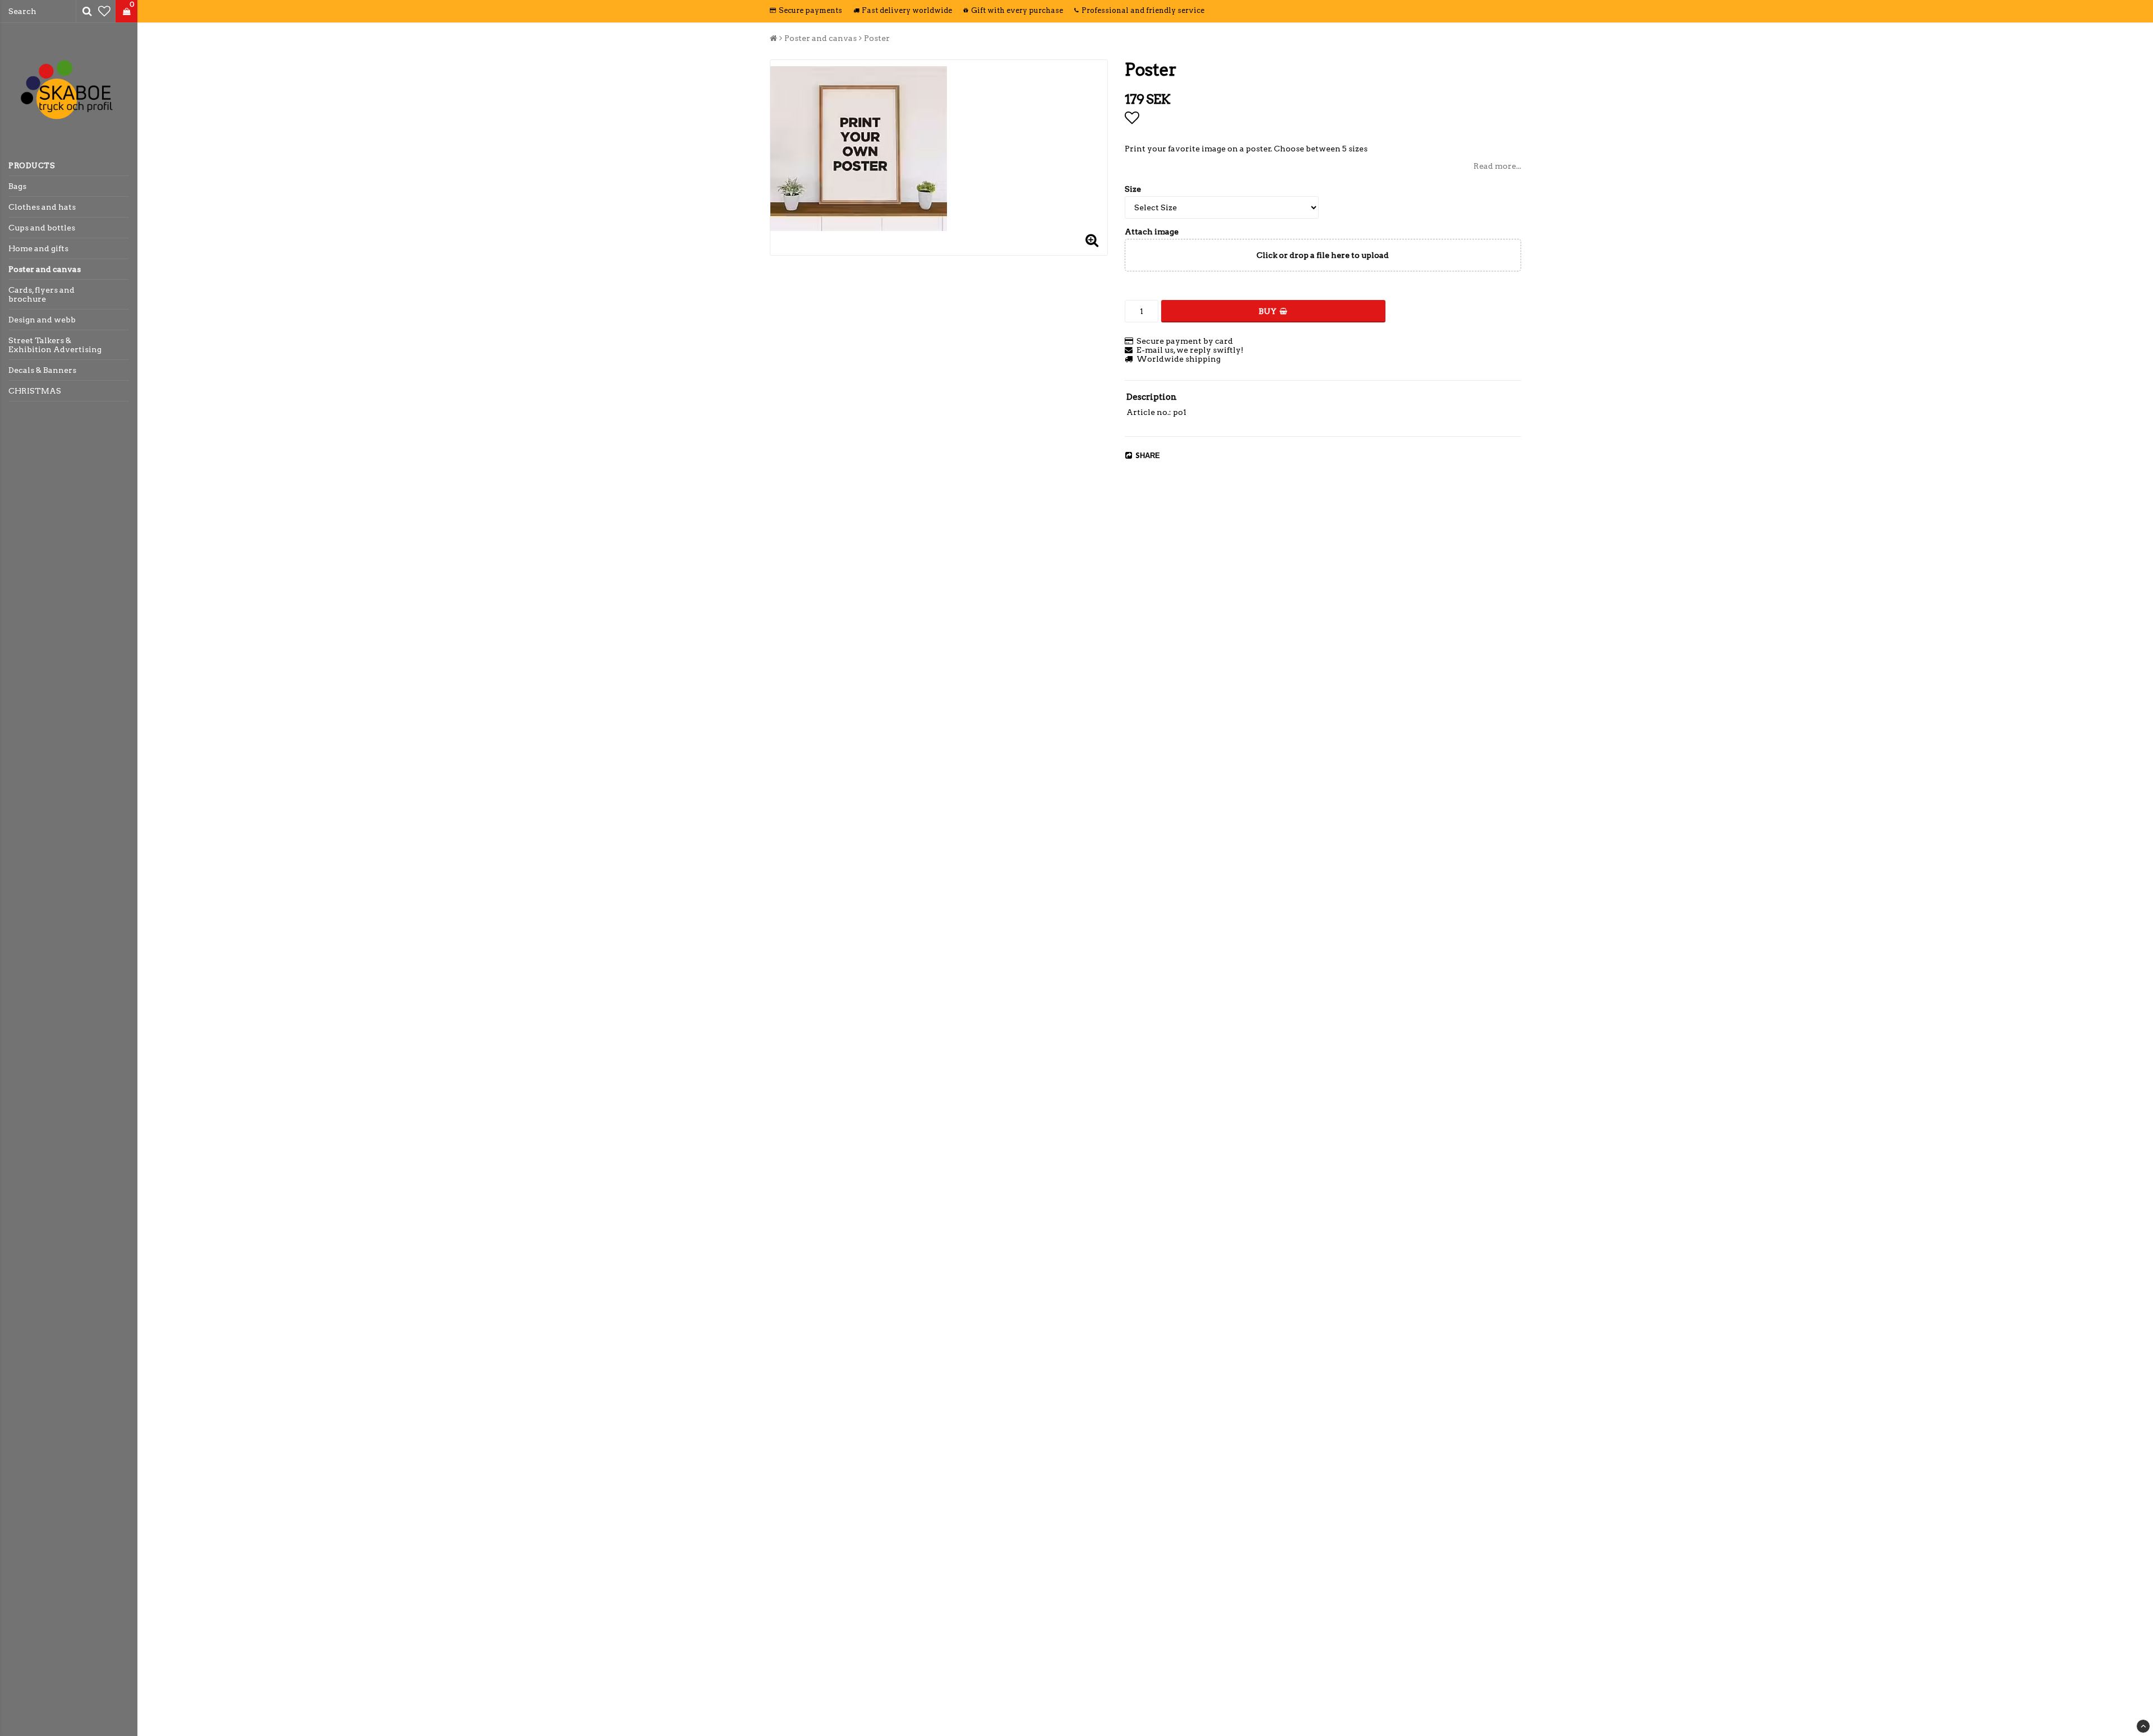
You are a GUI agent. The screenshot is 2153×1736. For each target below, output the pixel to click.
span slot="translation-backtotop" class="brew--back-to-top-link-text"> (2143, 1726)
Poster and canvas (45, 269)
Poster (877, 38)
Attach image (1152, 232)
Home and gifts (38, 248)
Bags (17, 186)
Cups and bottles (42, 228)
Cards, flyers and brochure (41, 294)
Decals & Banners (42, 370)
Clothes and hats (42, 207)
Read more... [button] (1497, 166)
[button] (104, 11)
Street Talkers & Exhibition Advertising (55, 345)
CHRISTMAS (35, 391)
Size (1133, 189)
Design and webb (42, 320)
